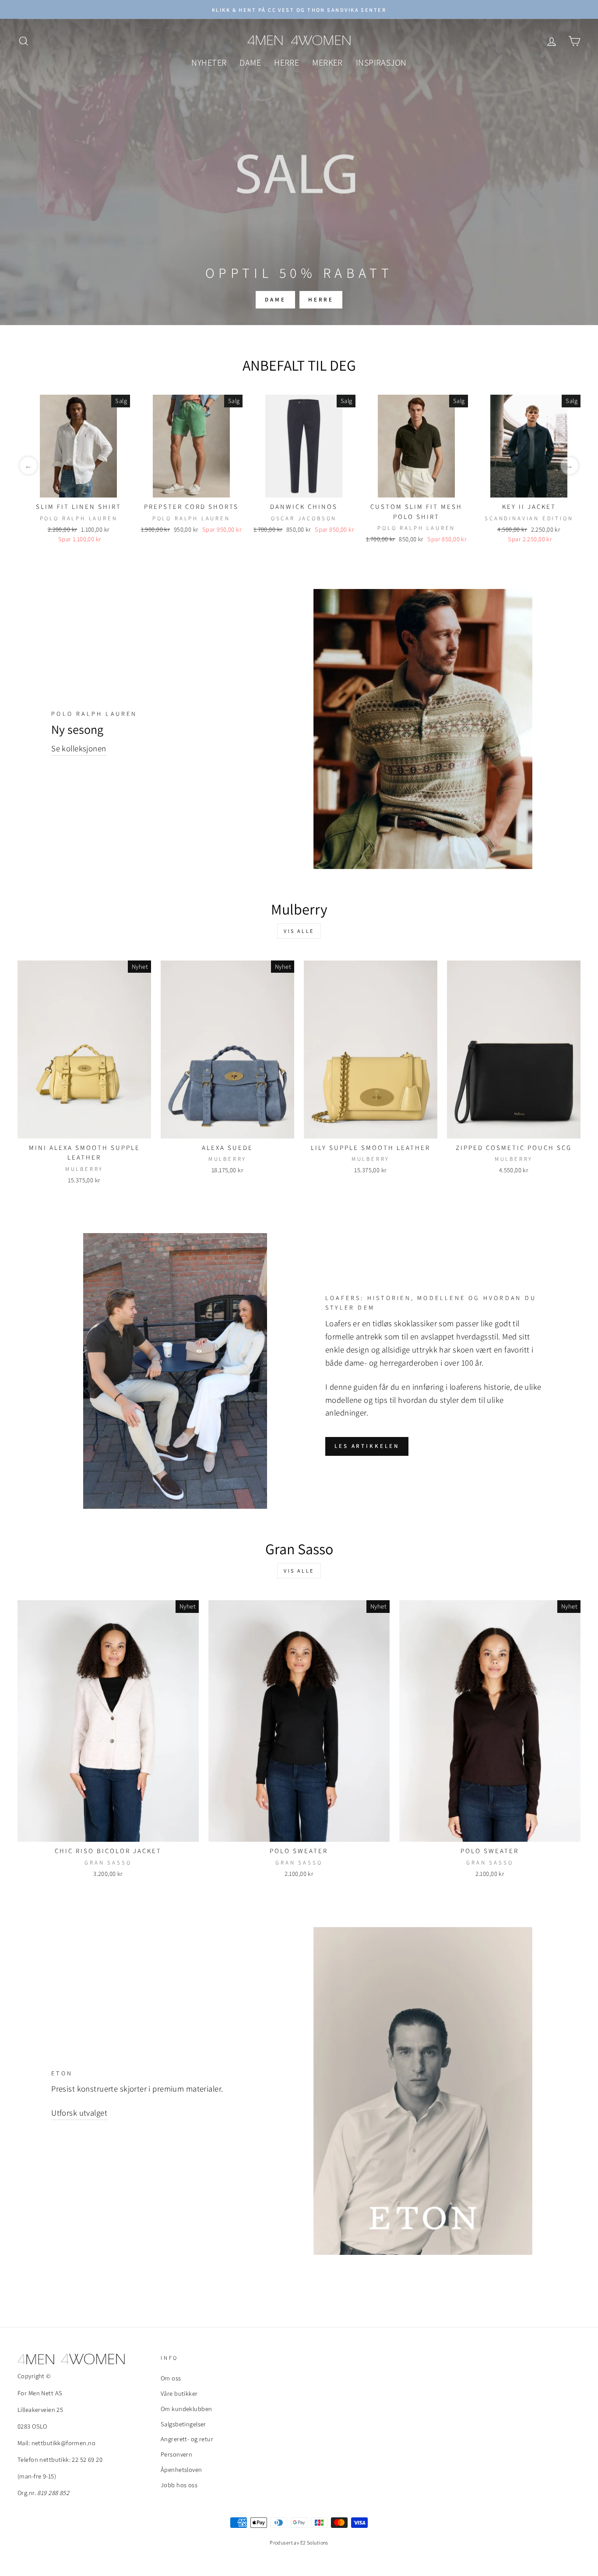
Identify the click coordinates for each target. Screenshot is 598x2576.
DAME (250, 63)
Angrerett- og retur (187, 2439)
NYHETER (209, 63)
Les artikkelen (367, 1446)
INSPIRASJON (381, 63)
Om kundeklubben (186, 2409)
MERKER (327, 63)
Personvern (176, 2454)
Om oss (171, 2378)
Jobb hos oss (179, 2485)
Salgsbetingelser (183, 2424)
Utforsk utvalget (79, 2113)
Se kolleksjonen (79, 748)
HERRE (287, 63)
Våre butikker (179, 2393)
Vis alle (299, 931)
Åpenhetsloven (181, 2469)
